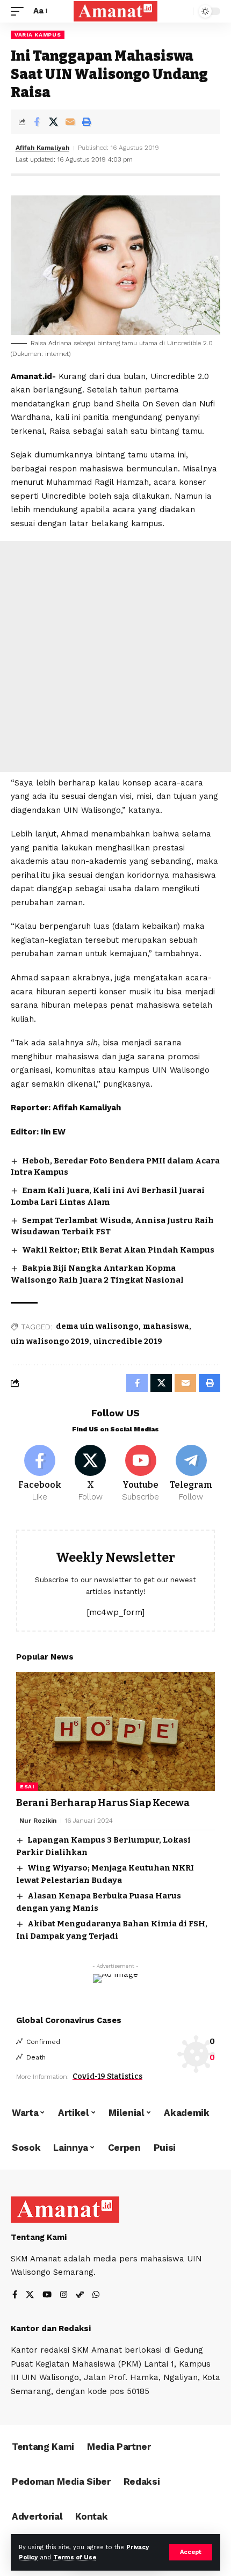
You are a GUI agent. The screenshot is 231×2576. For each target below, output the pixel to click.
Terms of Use (75, 2557)
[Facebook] (40, 1474)
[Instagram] (64, 2295)
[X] (91, 1474)
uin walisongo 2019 (50, 1341)
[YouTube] (47, 2295)
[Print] (86, 122)
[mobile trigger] (20, 11)
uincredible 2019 (128, 1341)
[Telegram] (191, 1474)
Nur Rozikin (38, 1821)
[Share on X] (53, 122)
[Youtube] (141, 1474)
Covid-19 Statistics (107, 2076)
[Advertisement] (115, 657)
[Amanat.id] (115, 11)
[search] (182, 12)
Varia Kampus (38, 35)
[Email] (70, 122)
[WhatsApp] (96, 2295)
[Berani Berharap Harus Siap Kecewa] (115, 1731)
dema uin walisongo (97, 1326)
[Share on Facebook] (37, 122)
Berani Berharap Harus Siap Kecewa (103, 1803)
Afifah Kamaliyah (42, 148)
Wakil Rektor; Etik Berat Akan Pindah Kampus (118, 1250)
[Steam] (80, 2295)
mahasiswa (166, 1326)
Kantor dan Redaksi (51, 2328)
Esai (27, 1787)
